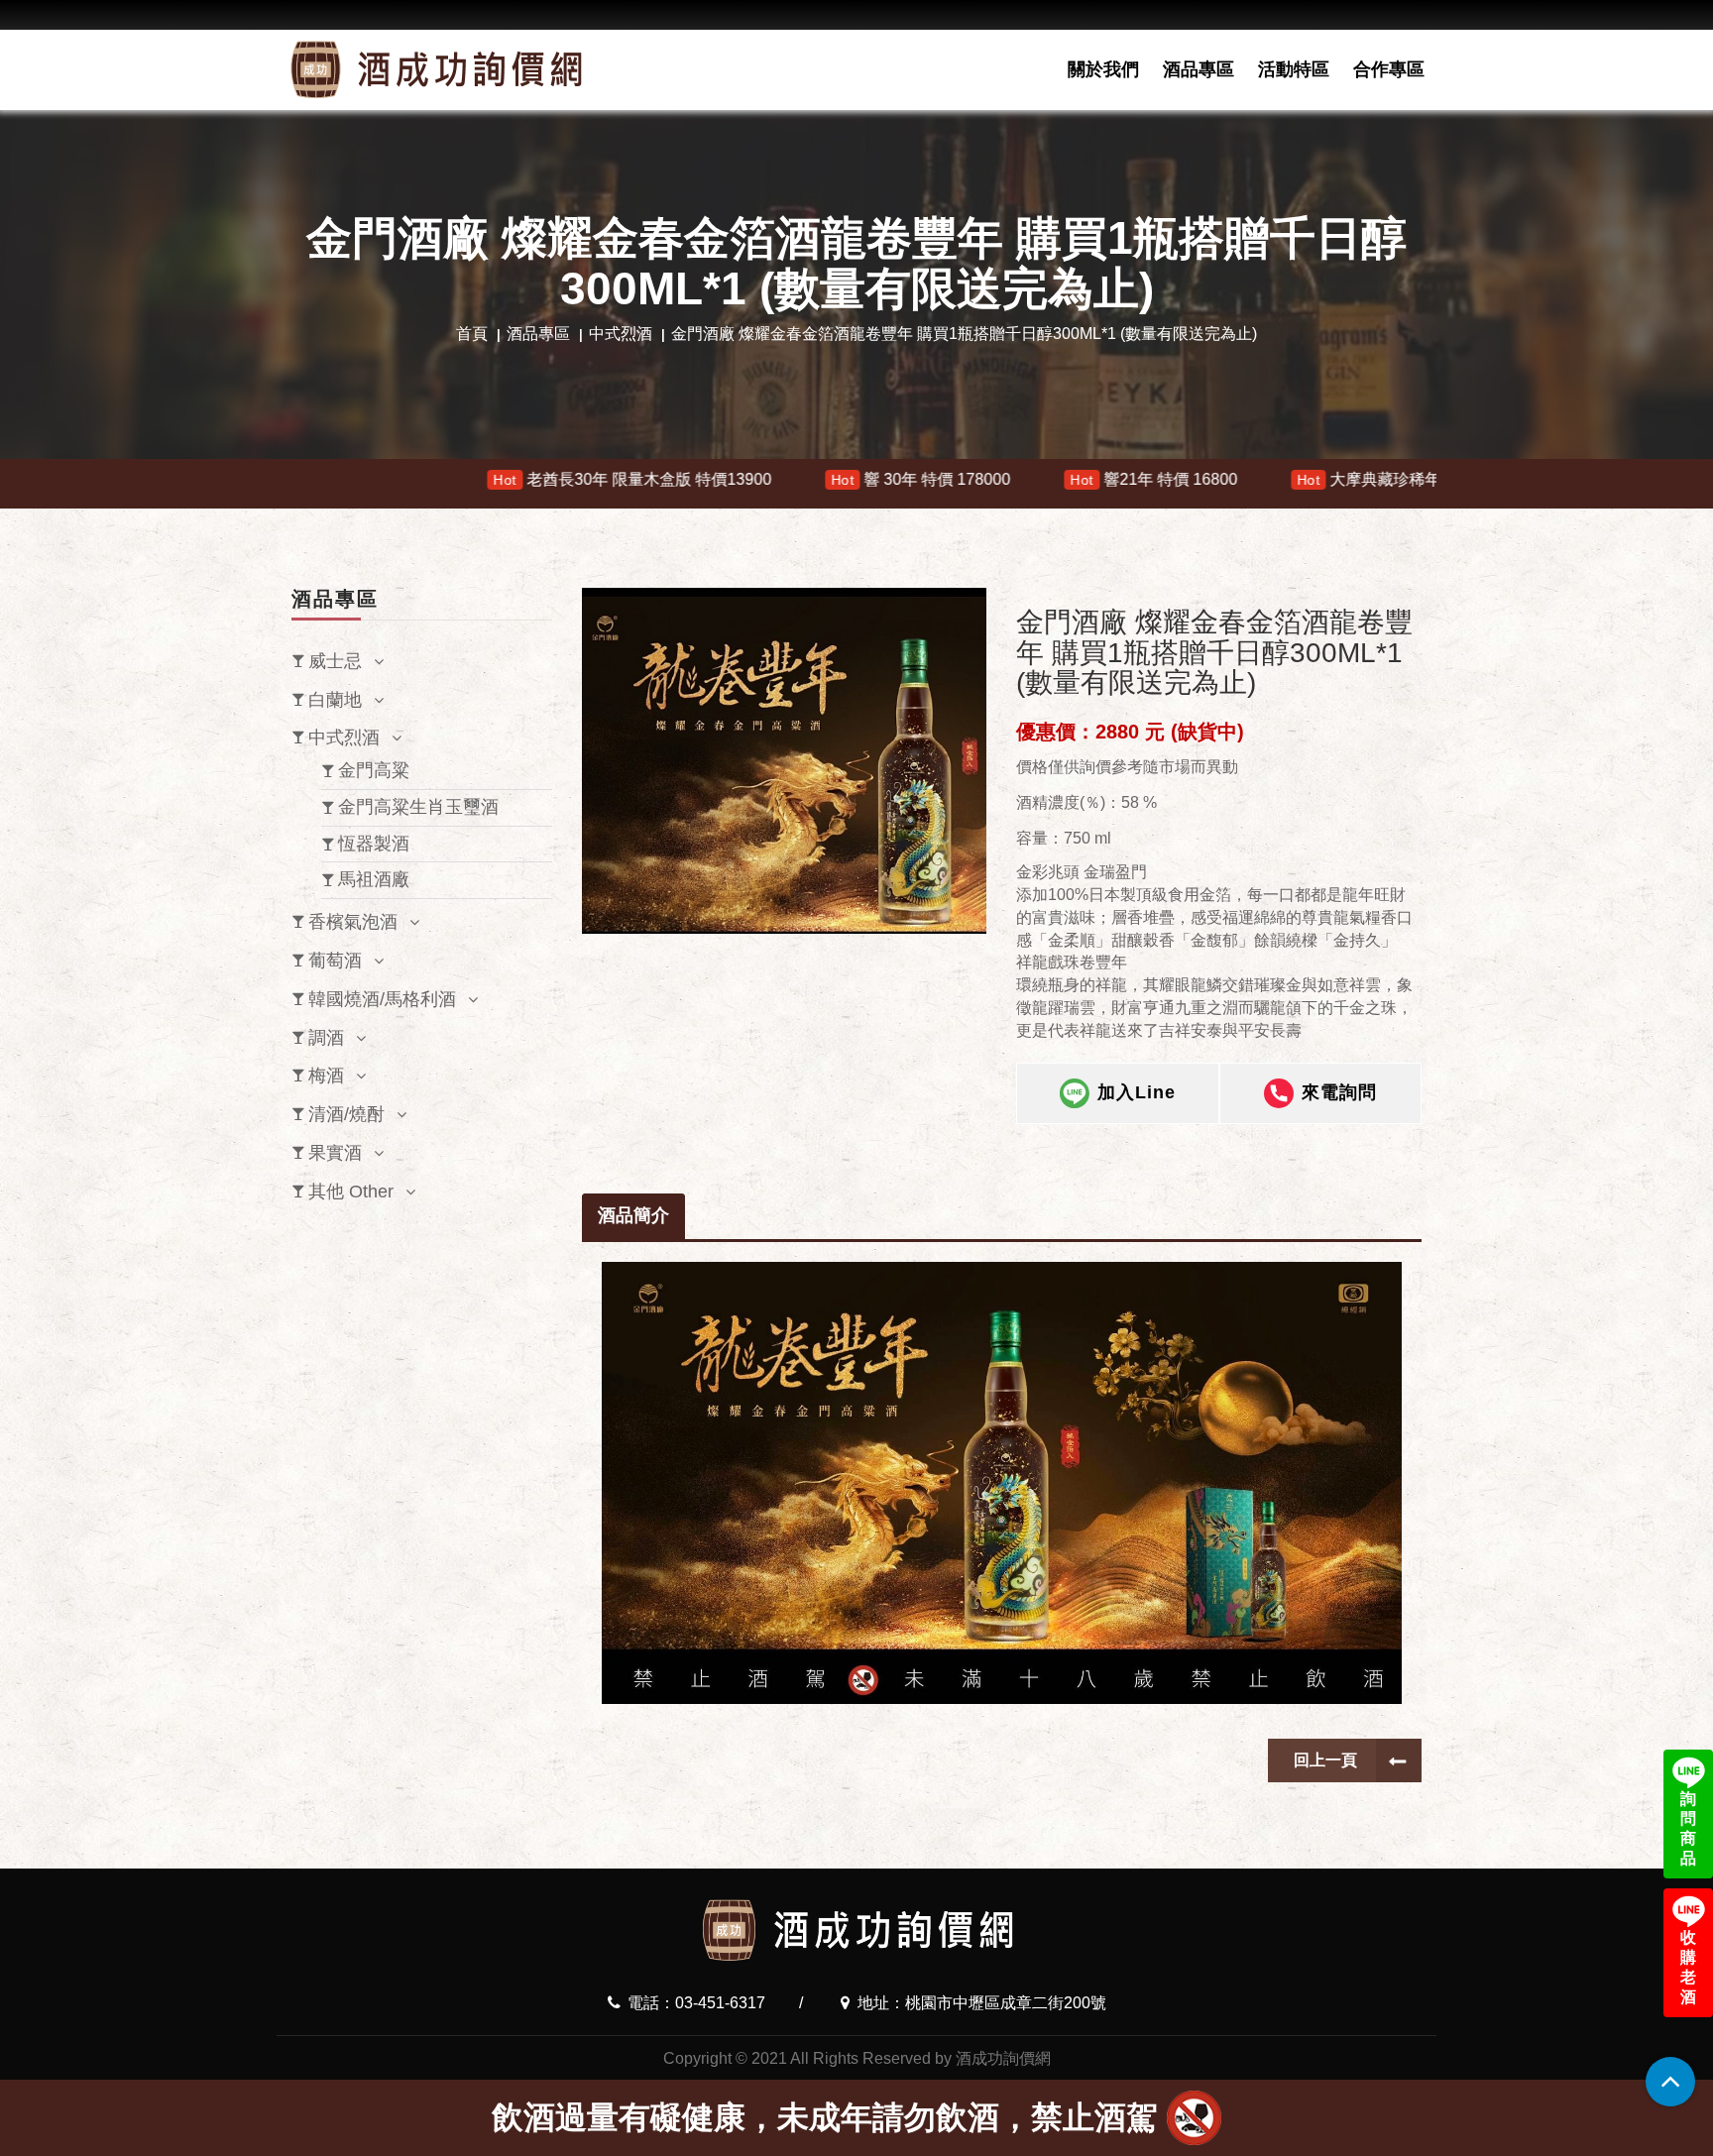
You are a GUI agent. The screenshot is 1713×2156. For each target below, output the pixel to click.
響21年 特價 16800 (970, 479)
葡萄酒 (335, 961)
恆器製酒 (374, 844)
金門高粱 (374, 770)
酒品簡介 (633, 1215)
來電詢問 (1339, 1092)
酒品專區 (1199, 69)
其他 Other (351, 1191)
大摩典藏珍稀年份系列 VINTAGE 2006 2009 (1286, 479)
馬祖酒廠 (374, 879)
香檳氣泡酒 (353, 922)
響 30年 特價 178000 (738, 479)
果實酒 (335, 1153)
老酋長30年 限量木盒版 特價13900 (449, 479)
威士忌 (335, 661)
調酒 (326, 1038)
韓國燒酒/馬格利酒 (382, 999)
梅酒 (326, 1076)
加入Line (1137, 1092)
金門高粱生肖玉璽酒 (418, 807)
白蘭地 (335, 700)
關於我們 (1103, 69)
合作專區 (1389, 69)
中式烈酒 (621, 334)
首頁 (472, 334)
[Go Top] (1670, 2082)
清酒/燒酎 (346, 1114)
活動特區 (1294, 69)
